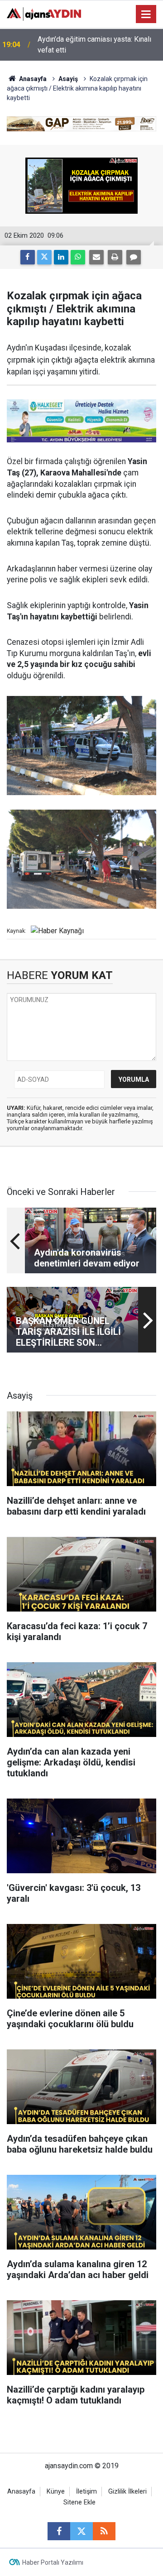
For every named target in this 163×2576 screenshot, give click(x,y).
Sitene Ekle (79, 2502)
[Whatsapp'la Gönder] (78, 257)
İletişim (86, 2492)
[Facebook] (28, 257)
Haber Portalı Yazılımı (53, 2562)
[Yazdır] (115, 257)
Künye (56, 2492)
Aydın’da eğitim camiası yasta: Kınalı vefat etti (94, 45)
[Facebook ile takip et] (59, 2531)
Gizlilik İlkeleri (127, 2492)
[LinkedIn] (61, 257)
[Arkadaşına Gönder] (96, 257)
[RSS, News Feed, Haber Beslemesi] (104, 2531)
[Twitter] (44, 257)
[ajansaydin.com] (44, 13)
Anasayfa (32, 79)
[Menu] (146, 14)
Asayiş (68, 79)
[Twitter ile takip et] (81, 2531)
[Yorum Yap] (134, 257)
